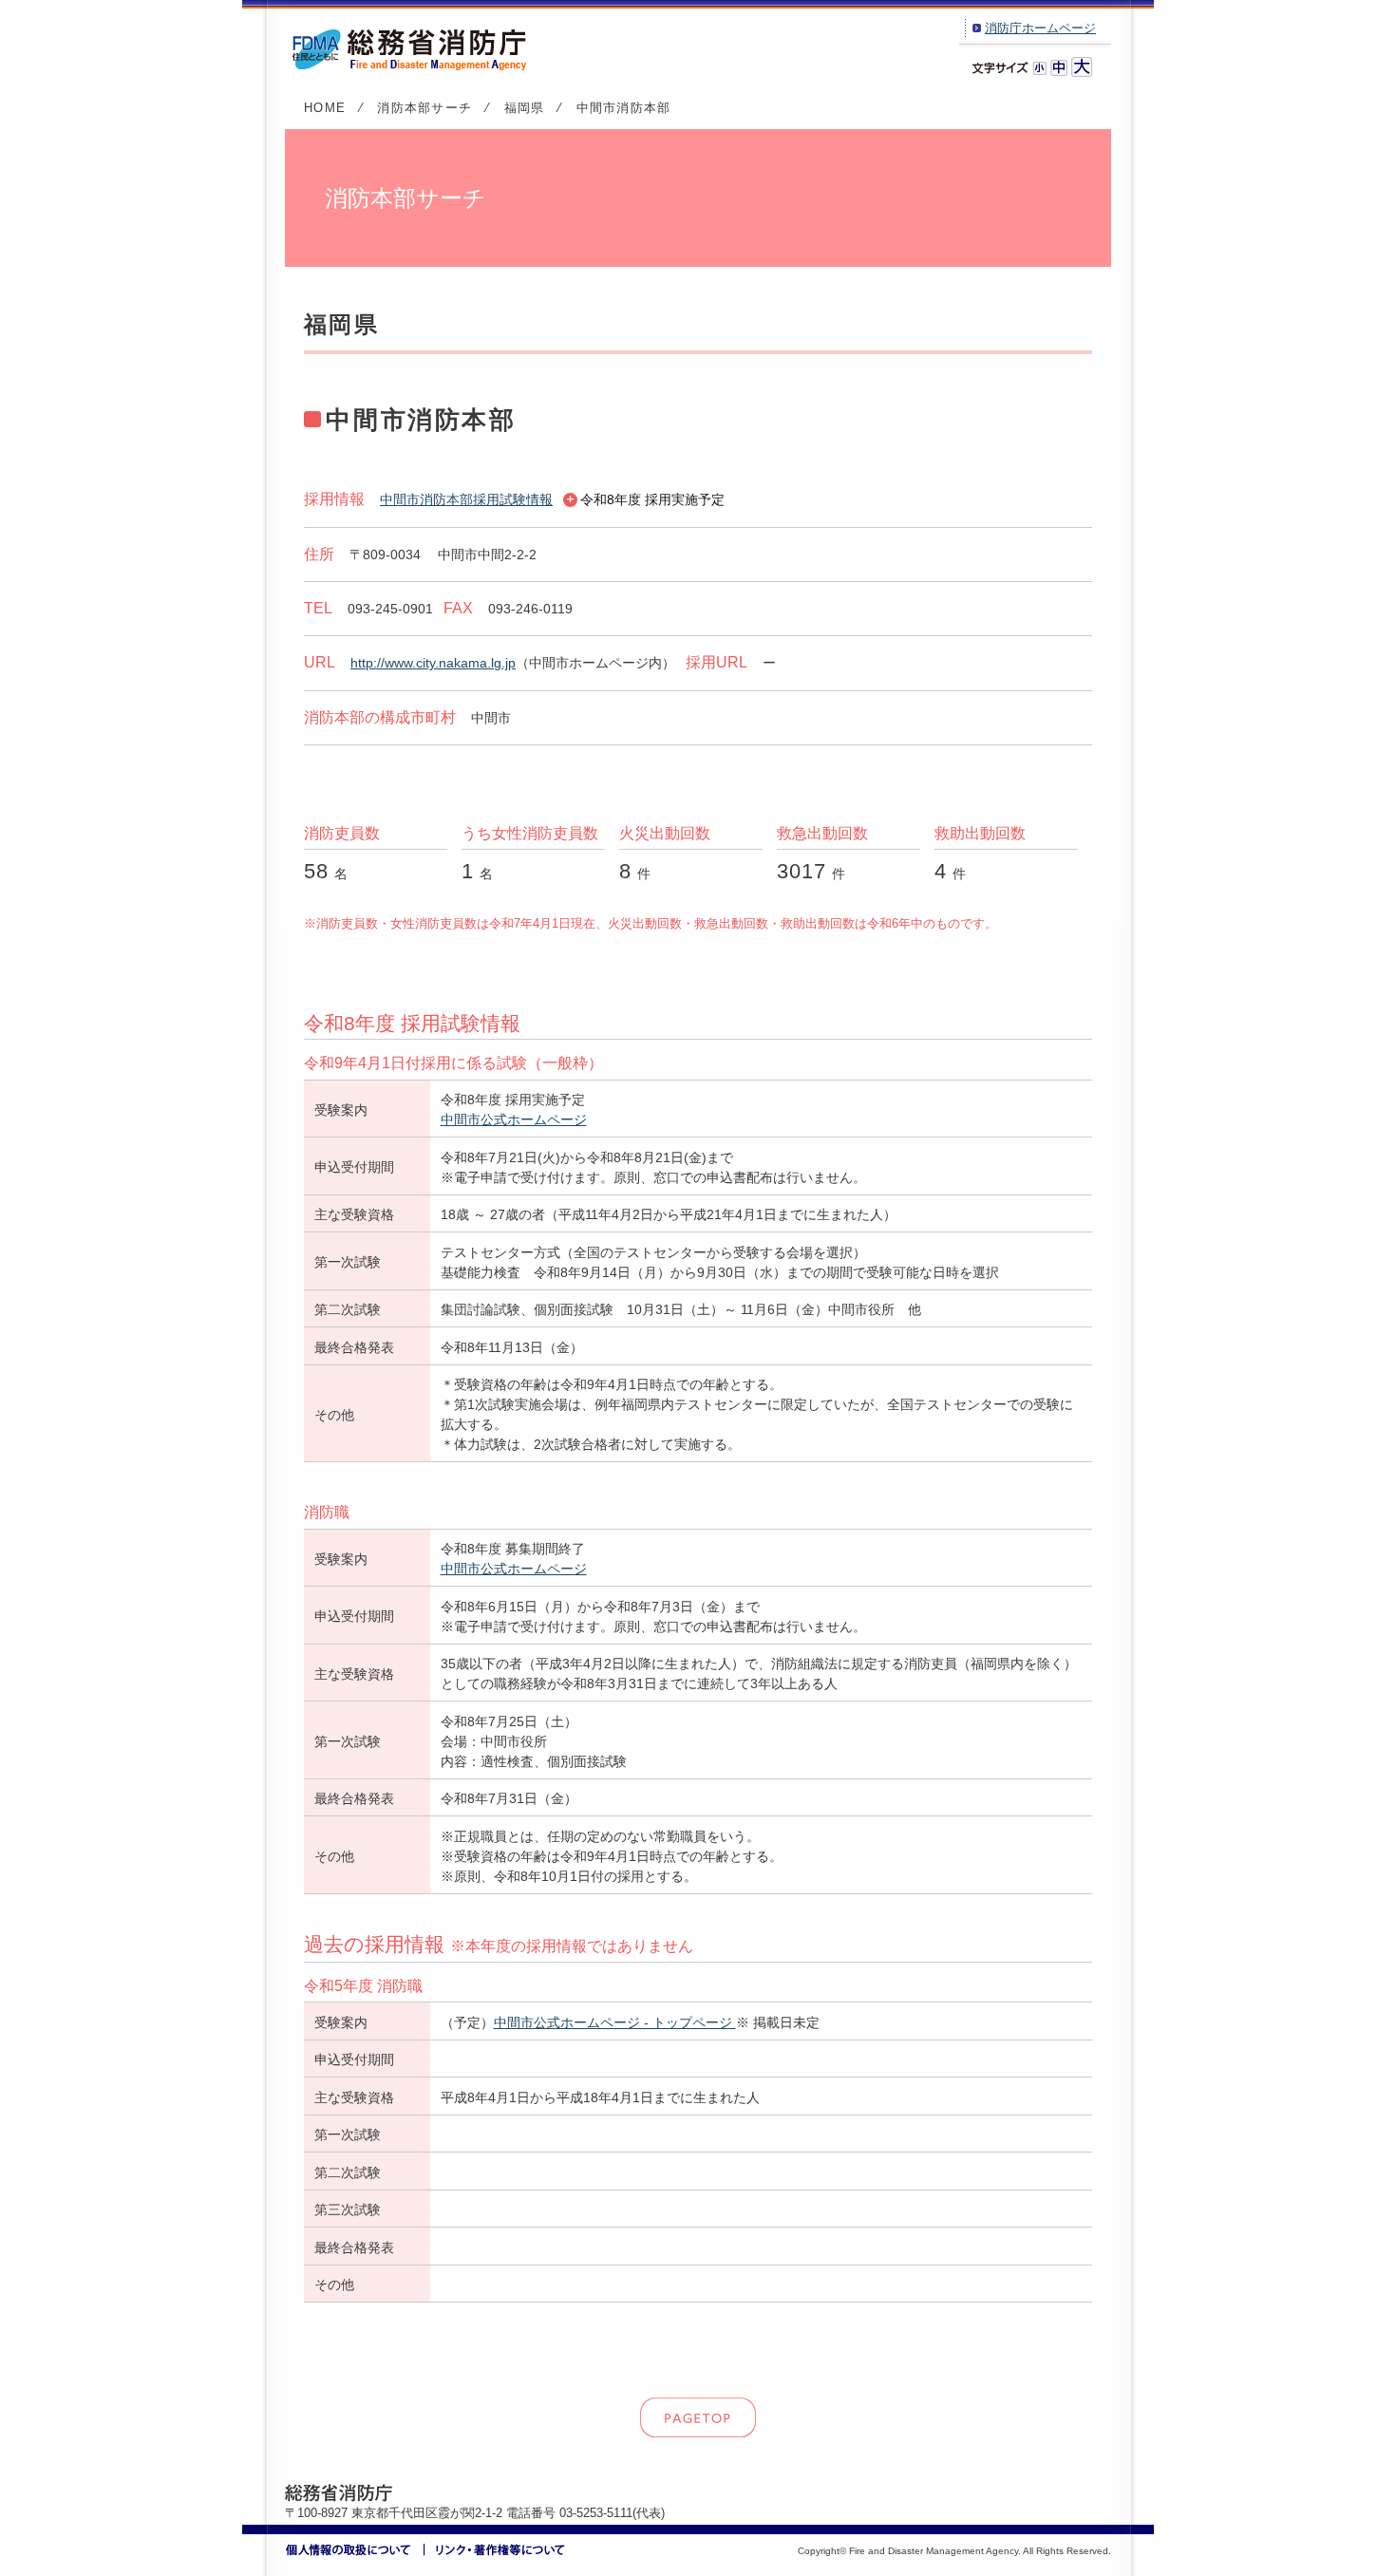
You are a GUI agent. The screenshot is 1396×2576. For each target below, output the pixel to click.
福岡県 (525, 108)
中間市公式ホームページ (514, 1119)
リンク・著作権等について (495, 2550)
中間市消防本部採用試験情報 (466, 499)
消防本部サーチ (424, 108)
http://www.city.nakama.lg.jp (433, 663)
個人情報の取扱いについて (355, 2550)
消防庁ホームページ (1040, 28)
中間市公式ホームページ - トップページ (615, 2022)
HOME (325, 108)
